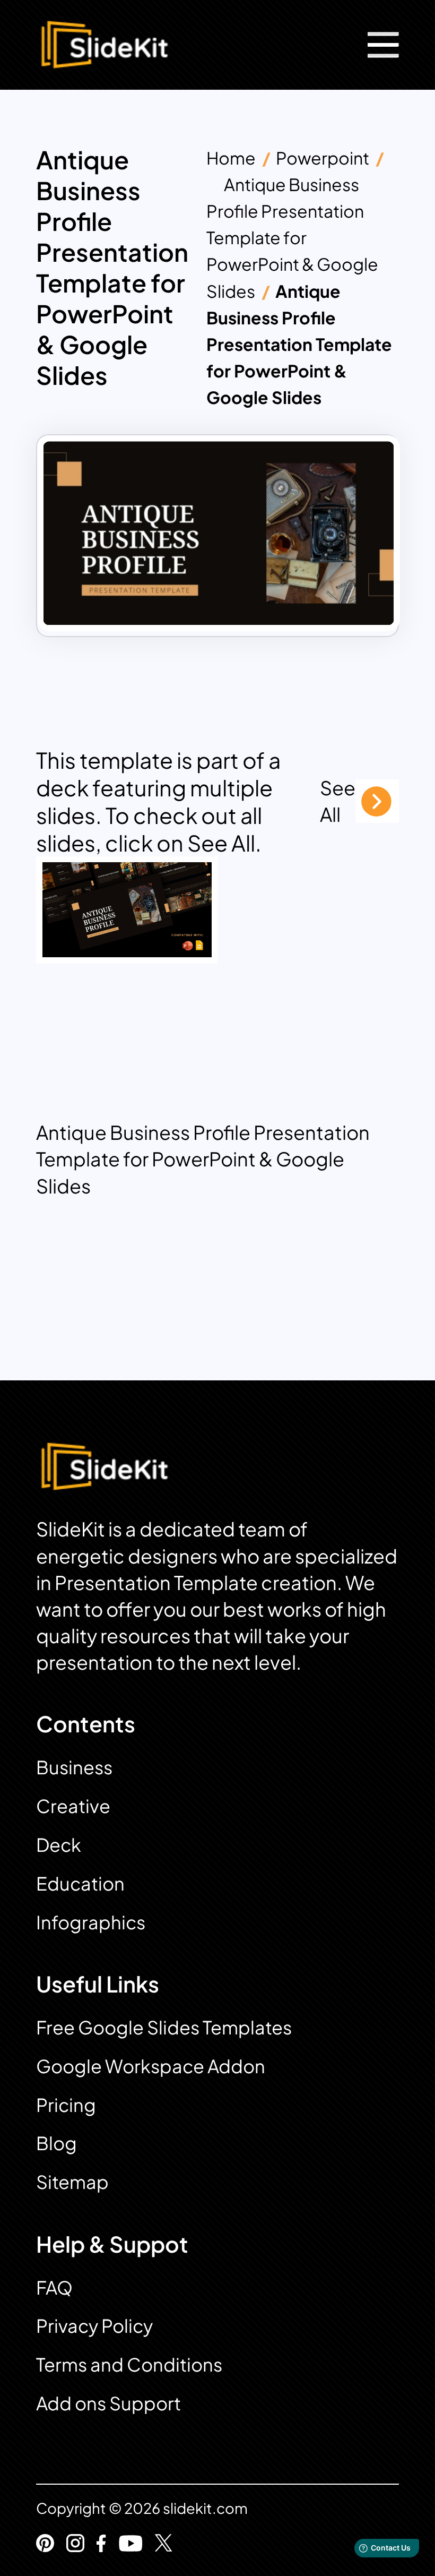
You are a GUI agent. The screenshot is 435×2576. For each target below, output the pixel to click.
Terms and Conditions (129, 2364)
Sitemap (72, 2182)
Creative (73, 1806)
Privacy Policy (94, 2326)
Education (80, 1883)
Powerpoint (323, 158)
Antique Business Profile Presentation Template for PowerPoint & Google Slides (292, 237)
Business (74, 1767)
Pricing (66, 2105)
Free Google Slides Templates (164, 2027)
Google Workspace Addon (151, 2066)
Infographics (91, 1922)
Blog (56, 2143)
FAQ (54, 2287)
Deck (59, 1845)
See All (338, 801)
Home (231, 158)
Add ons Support (108, 2403)
